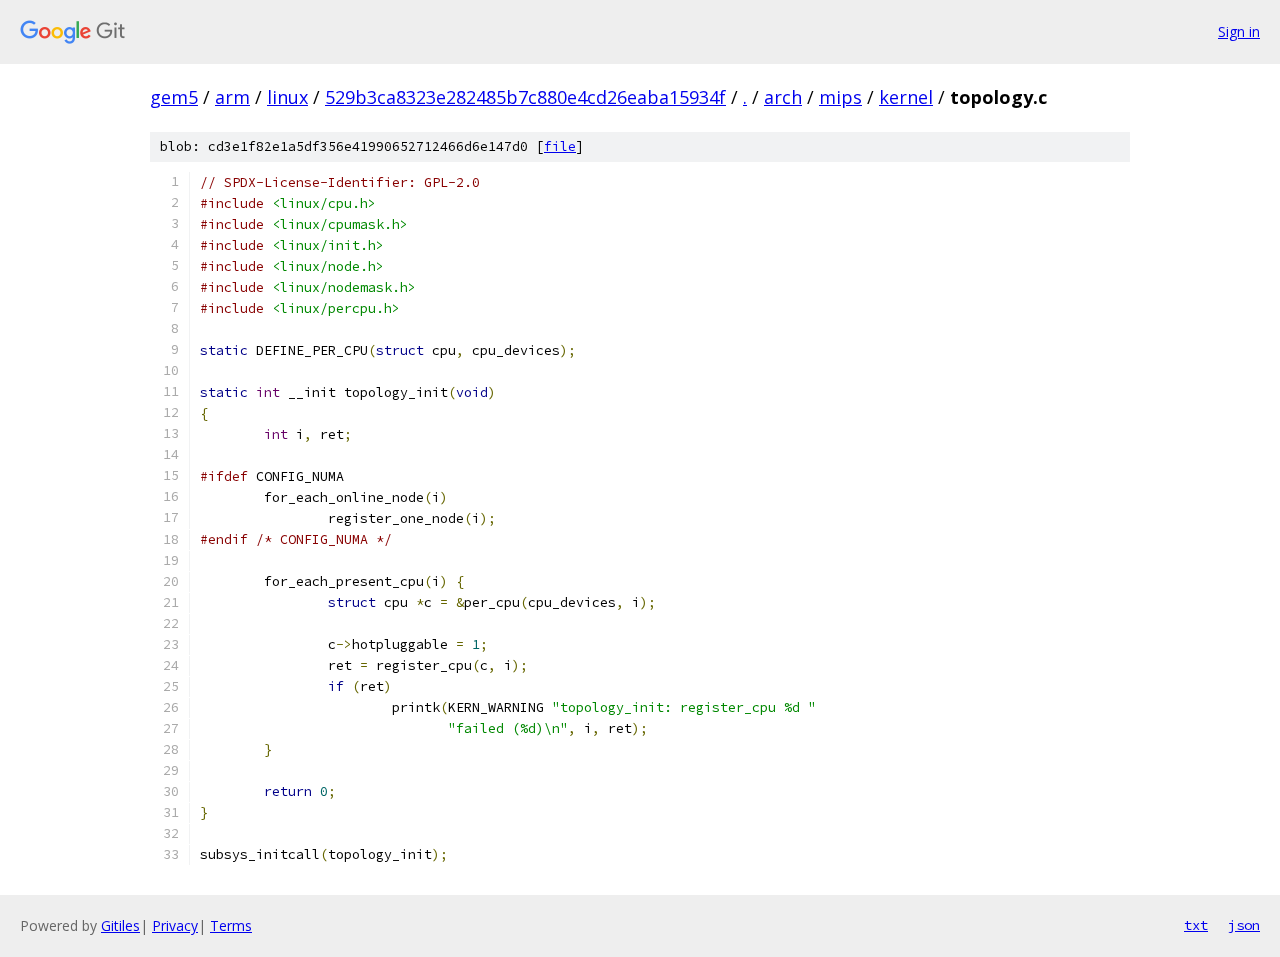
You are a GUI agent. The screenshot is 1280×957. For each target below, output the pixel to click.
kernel (906, 97)
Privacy (175, 925)
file (560, 146)
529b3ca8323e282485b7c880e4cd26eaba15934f (525, 97)
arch (783, 97)
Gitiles (120, 925)
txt (1196, 925)
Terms (231, 925)
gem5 (174, 97)
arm (232, 97)
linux (287, 97)
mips (840, 97)
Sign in (1239, 31)
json (1244, 925)
